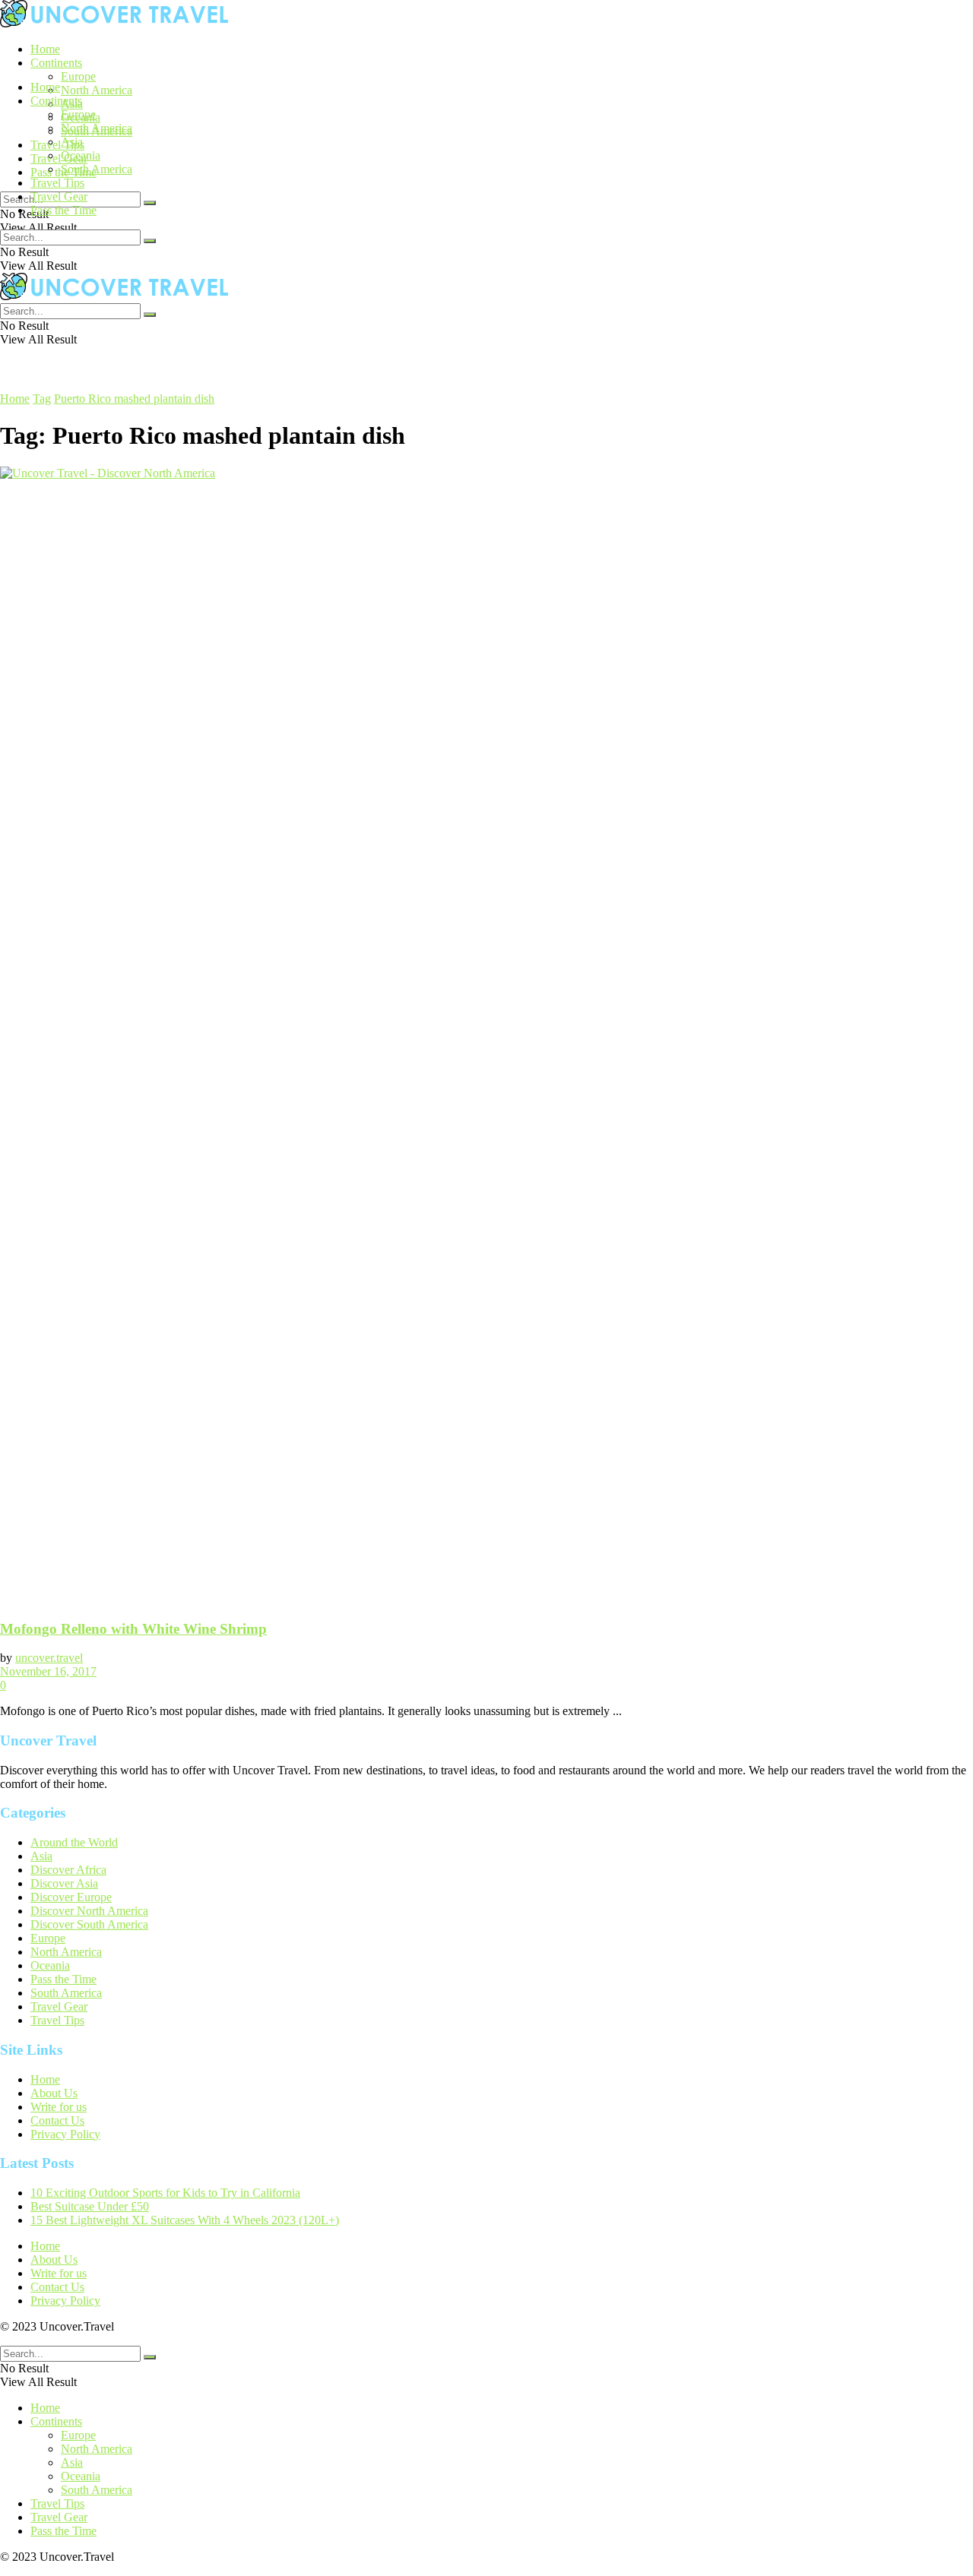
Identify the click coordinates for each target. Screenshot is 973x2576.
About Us (54, 2093)
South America (97, 169)
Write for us (59, 2107)
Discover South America (89, 1924)
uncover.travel (49, 1658)
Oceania (81, 155)
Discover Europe (71, 1897)
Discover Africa (68, 1870)
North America (97, 90)
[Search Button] (150, 203)
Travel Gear (59, 158)
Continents (56, 63)
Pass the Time (63, 210)
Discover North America (89, 1911)
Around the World (74, 1842)
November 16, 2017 (48, 1671)
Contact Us (57, 2120)
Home (45, 49)
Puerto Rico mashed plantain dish (134, 399)
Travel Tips (57, 145)
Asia (72, 142)
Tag (42, 399)
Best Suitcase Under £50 (90, 2206)
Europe (78, 76)
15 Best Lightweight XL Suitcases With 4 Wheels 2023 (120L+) (185, 2220)
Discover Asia (64, 1883)
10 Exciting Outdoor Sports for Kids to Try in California (165, 2193)
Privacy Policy (65, 2134)
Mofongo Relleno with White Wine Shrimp (133, 1629)
